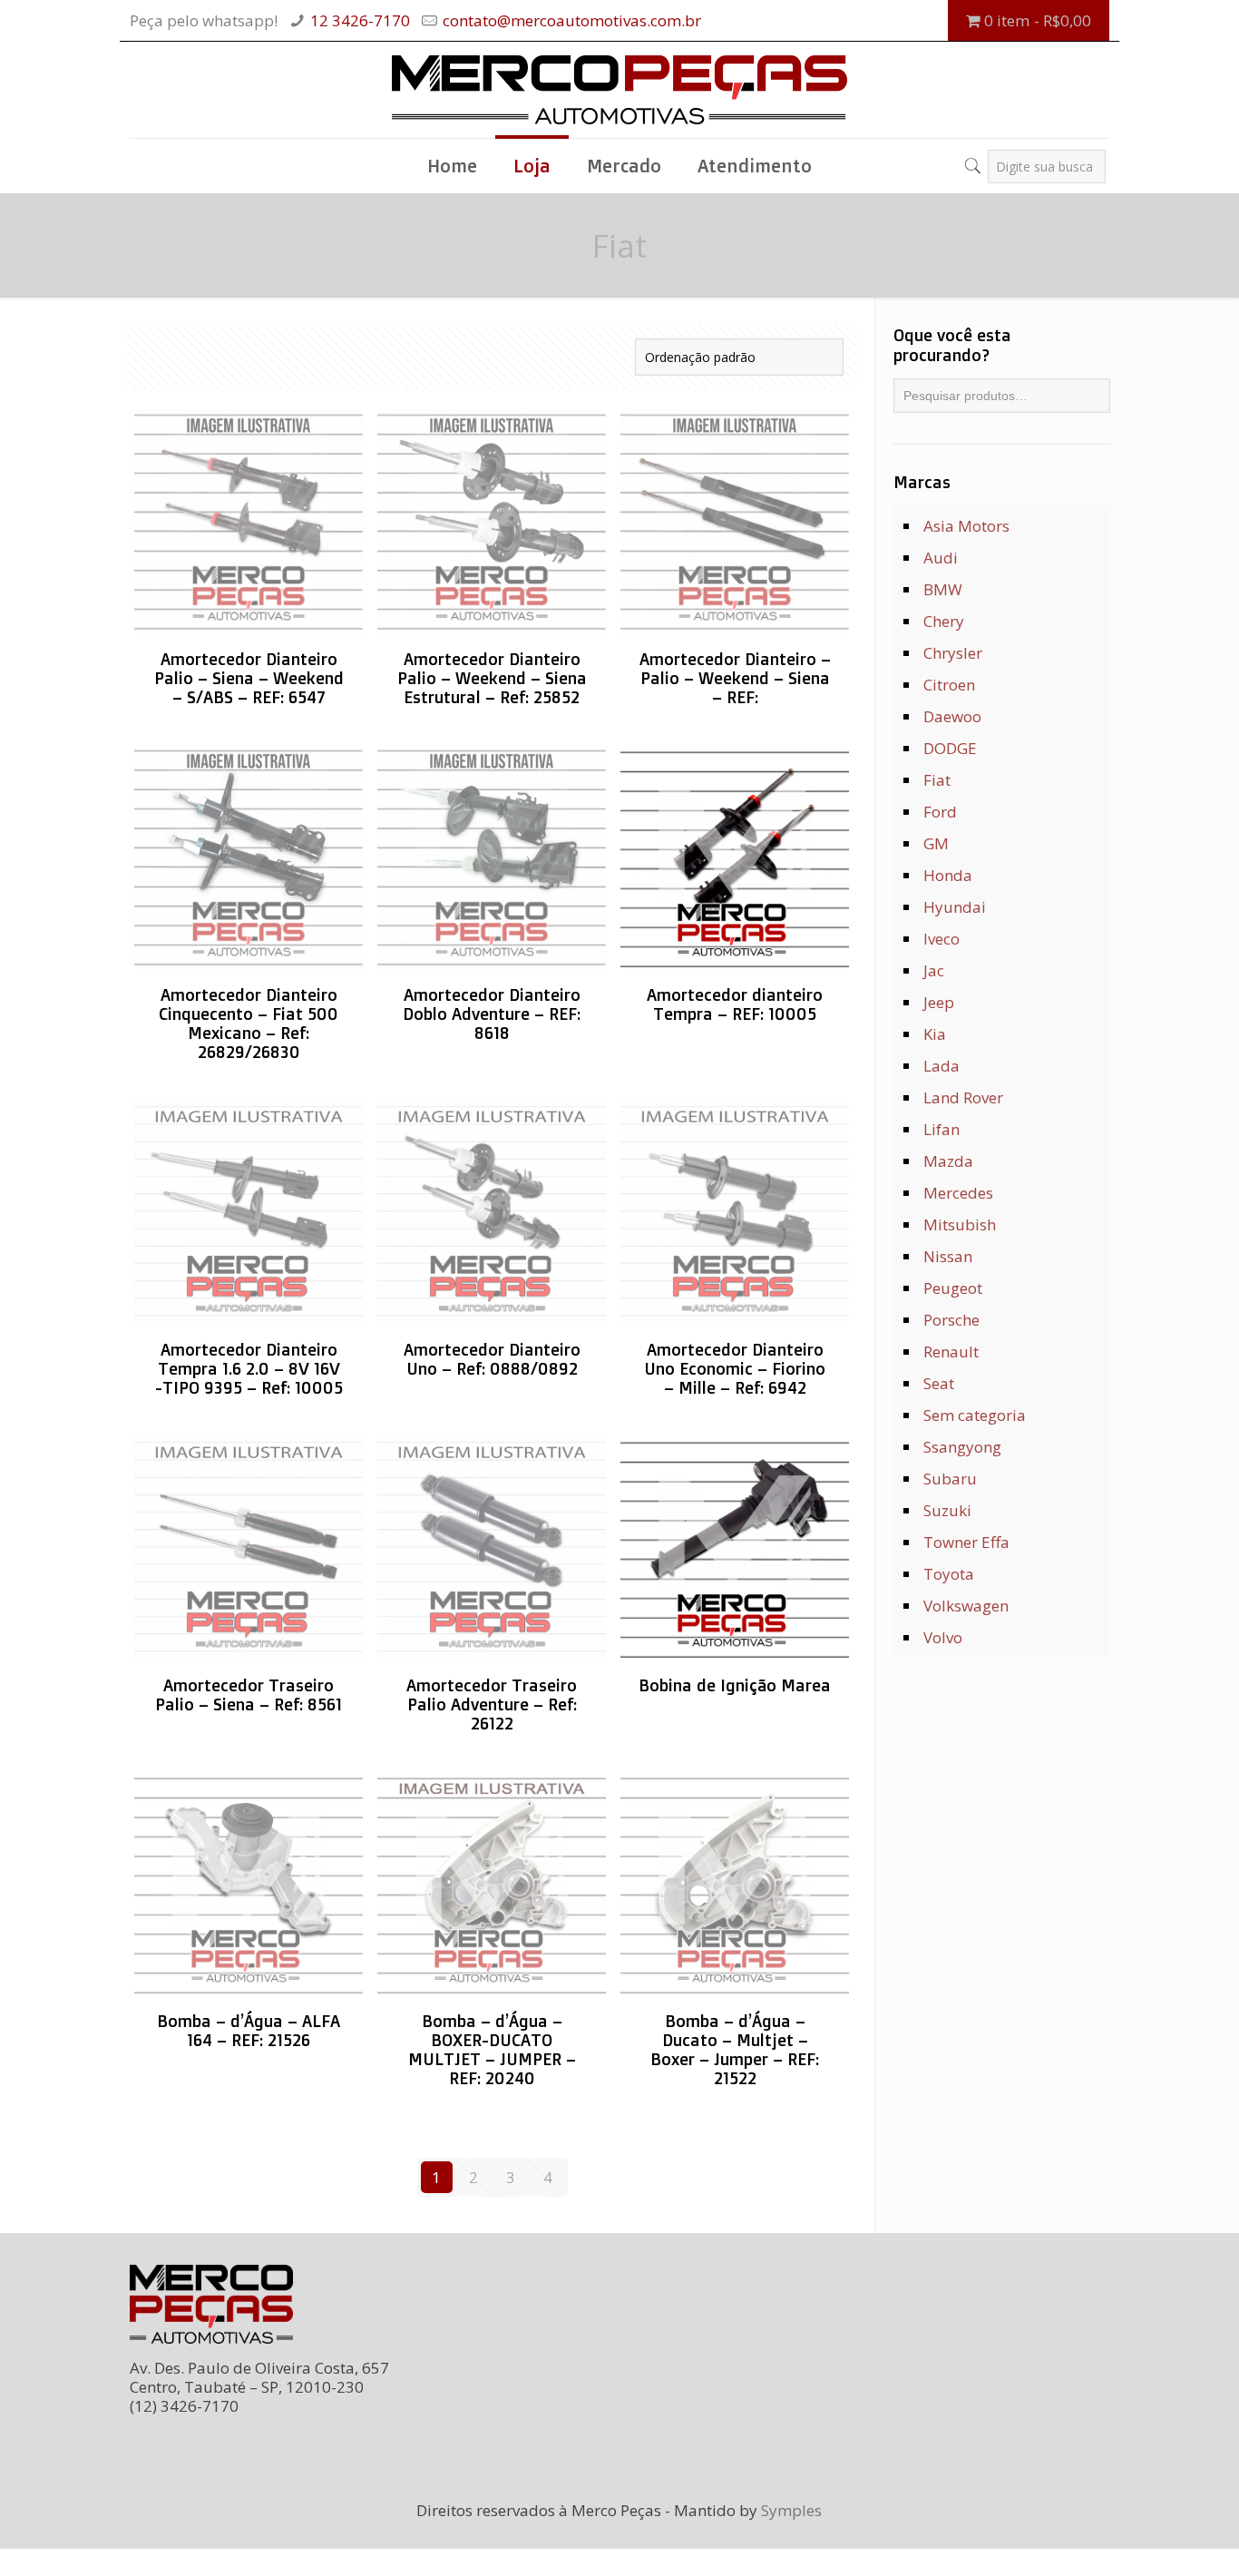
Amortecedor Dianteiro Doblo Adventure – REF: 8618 (492, 1014)
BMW (943, 589)
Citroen (949, 685)
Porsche (951, 1320)
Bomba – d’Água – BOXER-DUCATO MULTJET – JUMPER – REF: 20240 (492, 2049)
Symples (791, 2510)
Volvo (943, 1637)
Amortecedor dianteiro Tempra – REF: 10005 (735, 1004)
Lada (941, 1066)
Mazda (948, 1161)
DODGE (950, 748)
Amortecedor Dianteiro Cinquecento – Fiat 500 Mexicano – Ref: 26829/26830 (249, 1023)
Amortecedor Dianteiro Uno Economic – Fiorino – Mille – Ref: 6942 (735, 1368)
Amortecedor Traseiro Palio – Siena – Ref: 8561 (249, 1694)
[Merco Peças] (619, 90)
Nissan (948, 1256)
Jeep (939, 1002)
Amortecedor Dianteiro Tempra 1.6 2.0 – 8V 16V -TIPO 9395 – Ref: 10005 (249, 1368)
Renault (951, 1352)
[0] (956, 160)
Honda (948, 875)
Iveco (941, 939)
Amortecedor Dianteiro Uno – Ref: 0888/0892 (492, 1359)
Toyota (949, 1574)
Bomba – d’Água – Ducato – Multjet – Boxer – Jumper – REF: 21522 (735, 2049)
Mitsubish (960, 1224)
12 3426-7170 (360, 20)
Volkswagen (966, 1606)
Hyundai (955, 907)
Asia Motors (966, 526)
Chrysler (953, 653)
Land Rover (963, 1097)
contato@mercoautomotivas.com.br (572, 20)
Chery (944, 621)
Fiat (937, 780)
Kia (935, 1034)
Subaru (950, 1479)
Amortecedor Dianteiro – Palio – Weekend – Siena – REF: (735, 678)
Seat (939, 1383)
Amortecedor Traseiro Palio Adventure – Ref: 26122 (492, 1704)
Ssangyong (962, 1447)
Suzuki (947, 1510)
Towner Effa (966, 1542)
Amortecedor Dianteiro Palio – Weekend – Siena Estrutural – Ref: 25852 (492, 678)
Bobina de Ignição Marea (735, 1685)
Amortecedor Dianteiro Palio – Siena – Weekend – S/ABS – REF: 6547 (249, 678)
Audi (941, 558)
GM (936, 843)
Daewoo (952, 716)
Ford (940, 812)
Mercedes (958, 1193)
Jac (934, 970)
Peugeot (953, 1288)
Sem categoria (975, 1415)
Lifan (941, 1129)
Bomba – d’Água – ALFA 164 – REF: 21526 (249, 2030)
